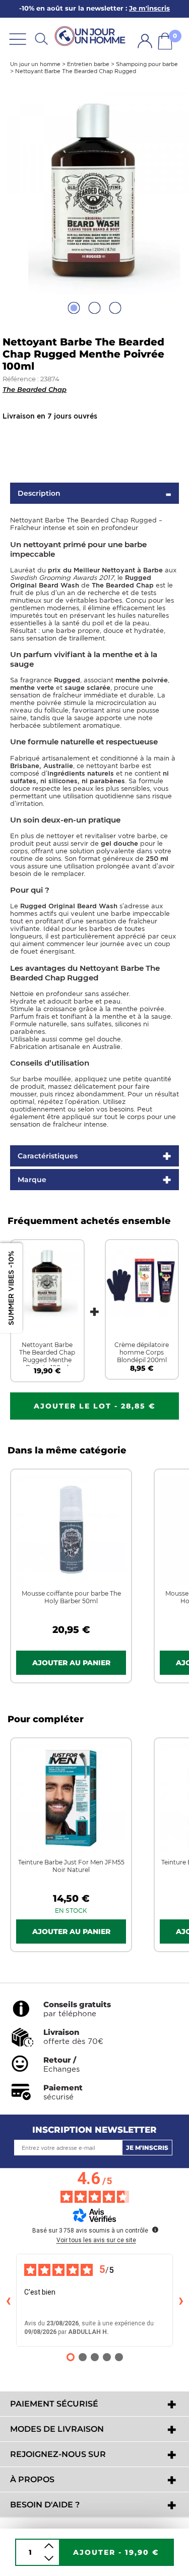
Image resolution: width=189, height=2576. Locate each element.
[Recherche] (41, 39)
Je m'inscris (147, 2148)
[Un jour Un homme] (92, 37)
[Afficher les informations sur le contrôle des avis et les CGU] (155, 2230)
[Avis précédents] (8, 2300)
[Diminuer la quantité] (49, 2559)
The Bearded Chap (35, 389)
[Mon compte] (145, 41)
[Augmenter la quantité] (49, 2546)
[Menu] (18, 39)
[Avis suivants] (181, 2300)
